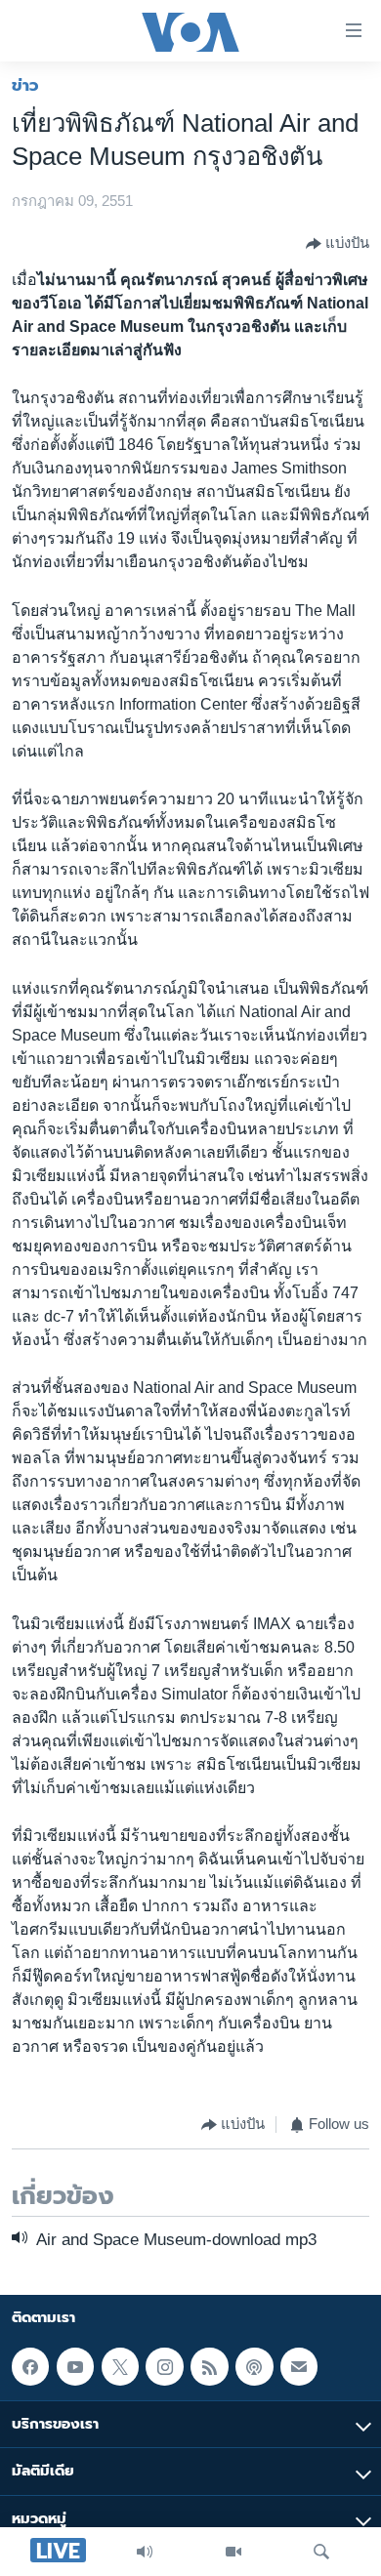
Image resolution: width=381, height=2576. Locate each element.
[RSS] (209, 2367)
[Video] (233, 2552)
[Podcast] (254, 2367)
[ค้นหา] (321, 2552)
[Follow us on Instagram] (164, 2367)
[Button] (338, 244)
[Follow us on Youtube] (75, 2367)
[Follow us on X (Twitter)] (120, 2367)
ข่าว (25, 85)
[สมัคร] (299, 2367)
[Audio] (145, 2552)
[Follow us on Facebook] (30, 2367)
